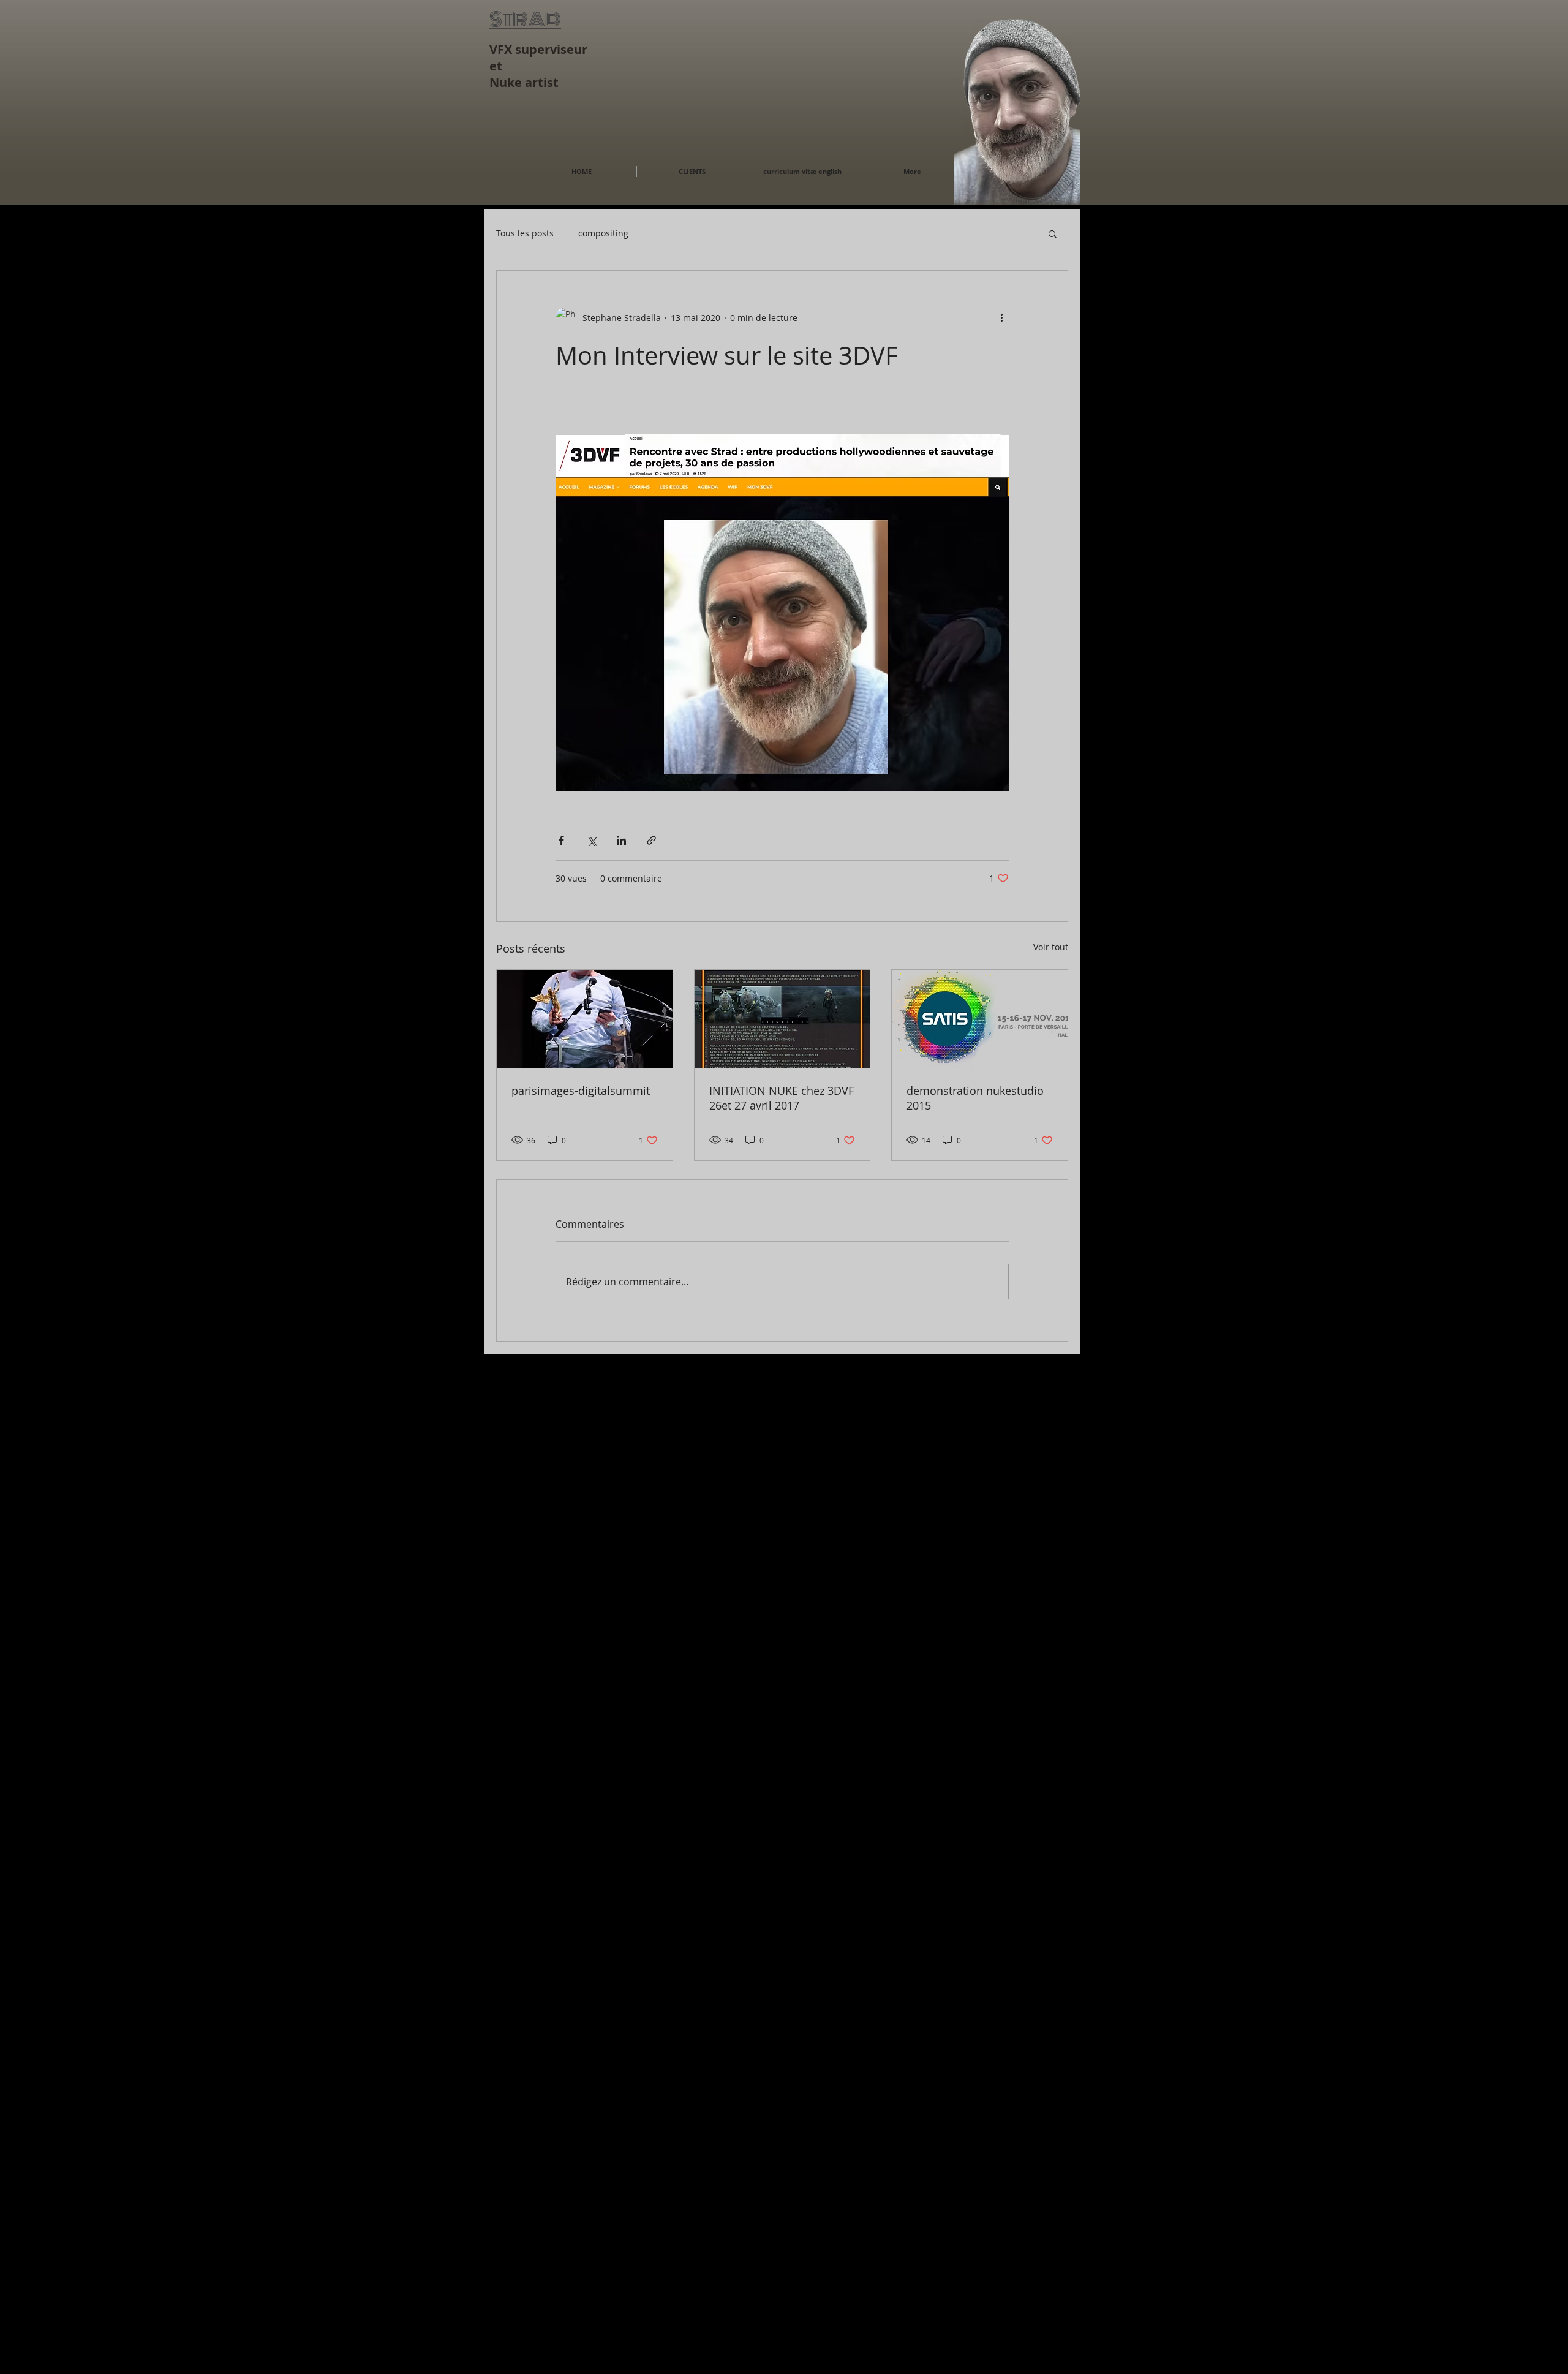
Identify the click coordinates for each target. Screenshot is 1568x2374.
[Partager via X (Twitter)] (591, 840)
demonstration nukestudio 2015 (975, 1098)
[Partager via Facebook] (561, 840)
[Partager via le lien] (651, 840)
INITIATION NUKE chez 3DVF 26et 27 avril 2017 (782, 1098)
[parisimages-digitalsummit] (585, 1019)
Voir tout (1051, 947)
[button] (1053, 233)
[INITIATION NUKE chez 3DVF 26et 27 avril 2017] (782, 1019)
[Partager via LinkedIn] (621, 840)
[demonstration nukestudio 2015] (980, 1019)
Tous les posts (525, 233)
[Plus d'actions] (1001, 317)
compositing (603, 233)
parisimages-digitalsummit (581, 1091)
